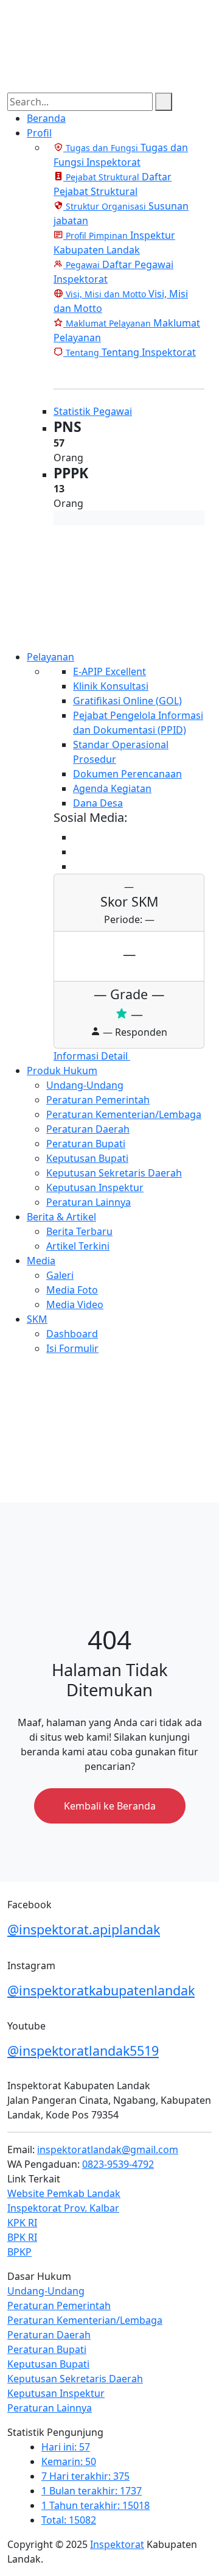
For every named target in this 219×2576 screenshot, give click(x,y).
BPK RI (22, 2237)
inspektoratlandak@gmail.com (108, 2150)
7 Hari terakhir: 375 (85, 2476)
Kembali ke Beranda (110, 1806)
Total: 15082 (69, 2520)
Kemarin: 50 (69, 2461)
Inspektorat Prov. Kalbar (63, 2208)
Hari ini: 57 (66, 2447)
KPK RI (22, 2223)
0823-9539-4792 (118, 2164)
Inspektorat (117, 2544)
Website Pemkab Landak (64, 2193)
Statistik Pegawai (93, 411)
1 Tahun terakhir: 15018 (96, 2505)
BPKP (19, 2252)
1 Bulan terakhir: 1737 (92, 2491)
